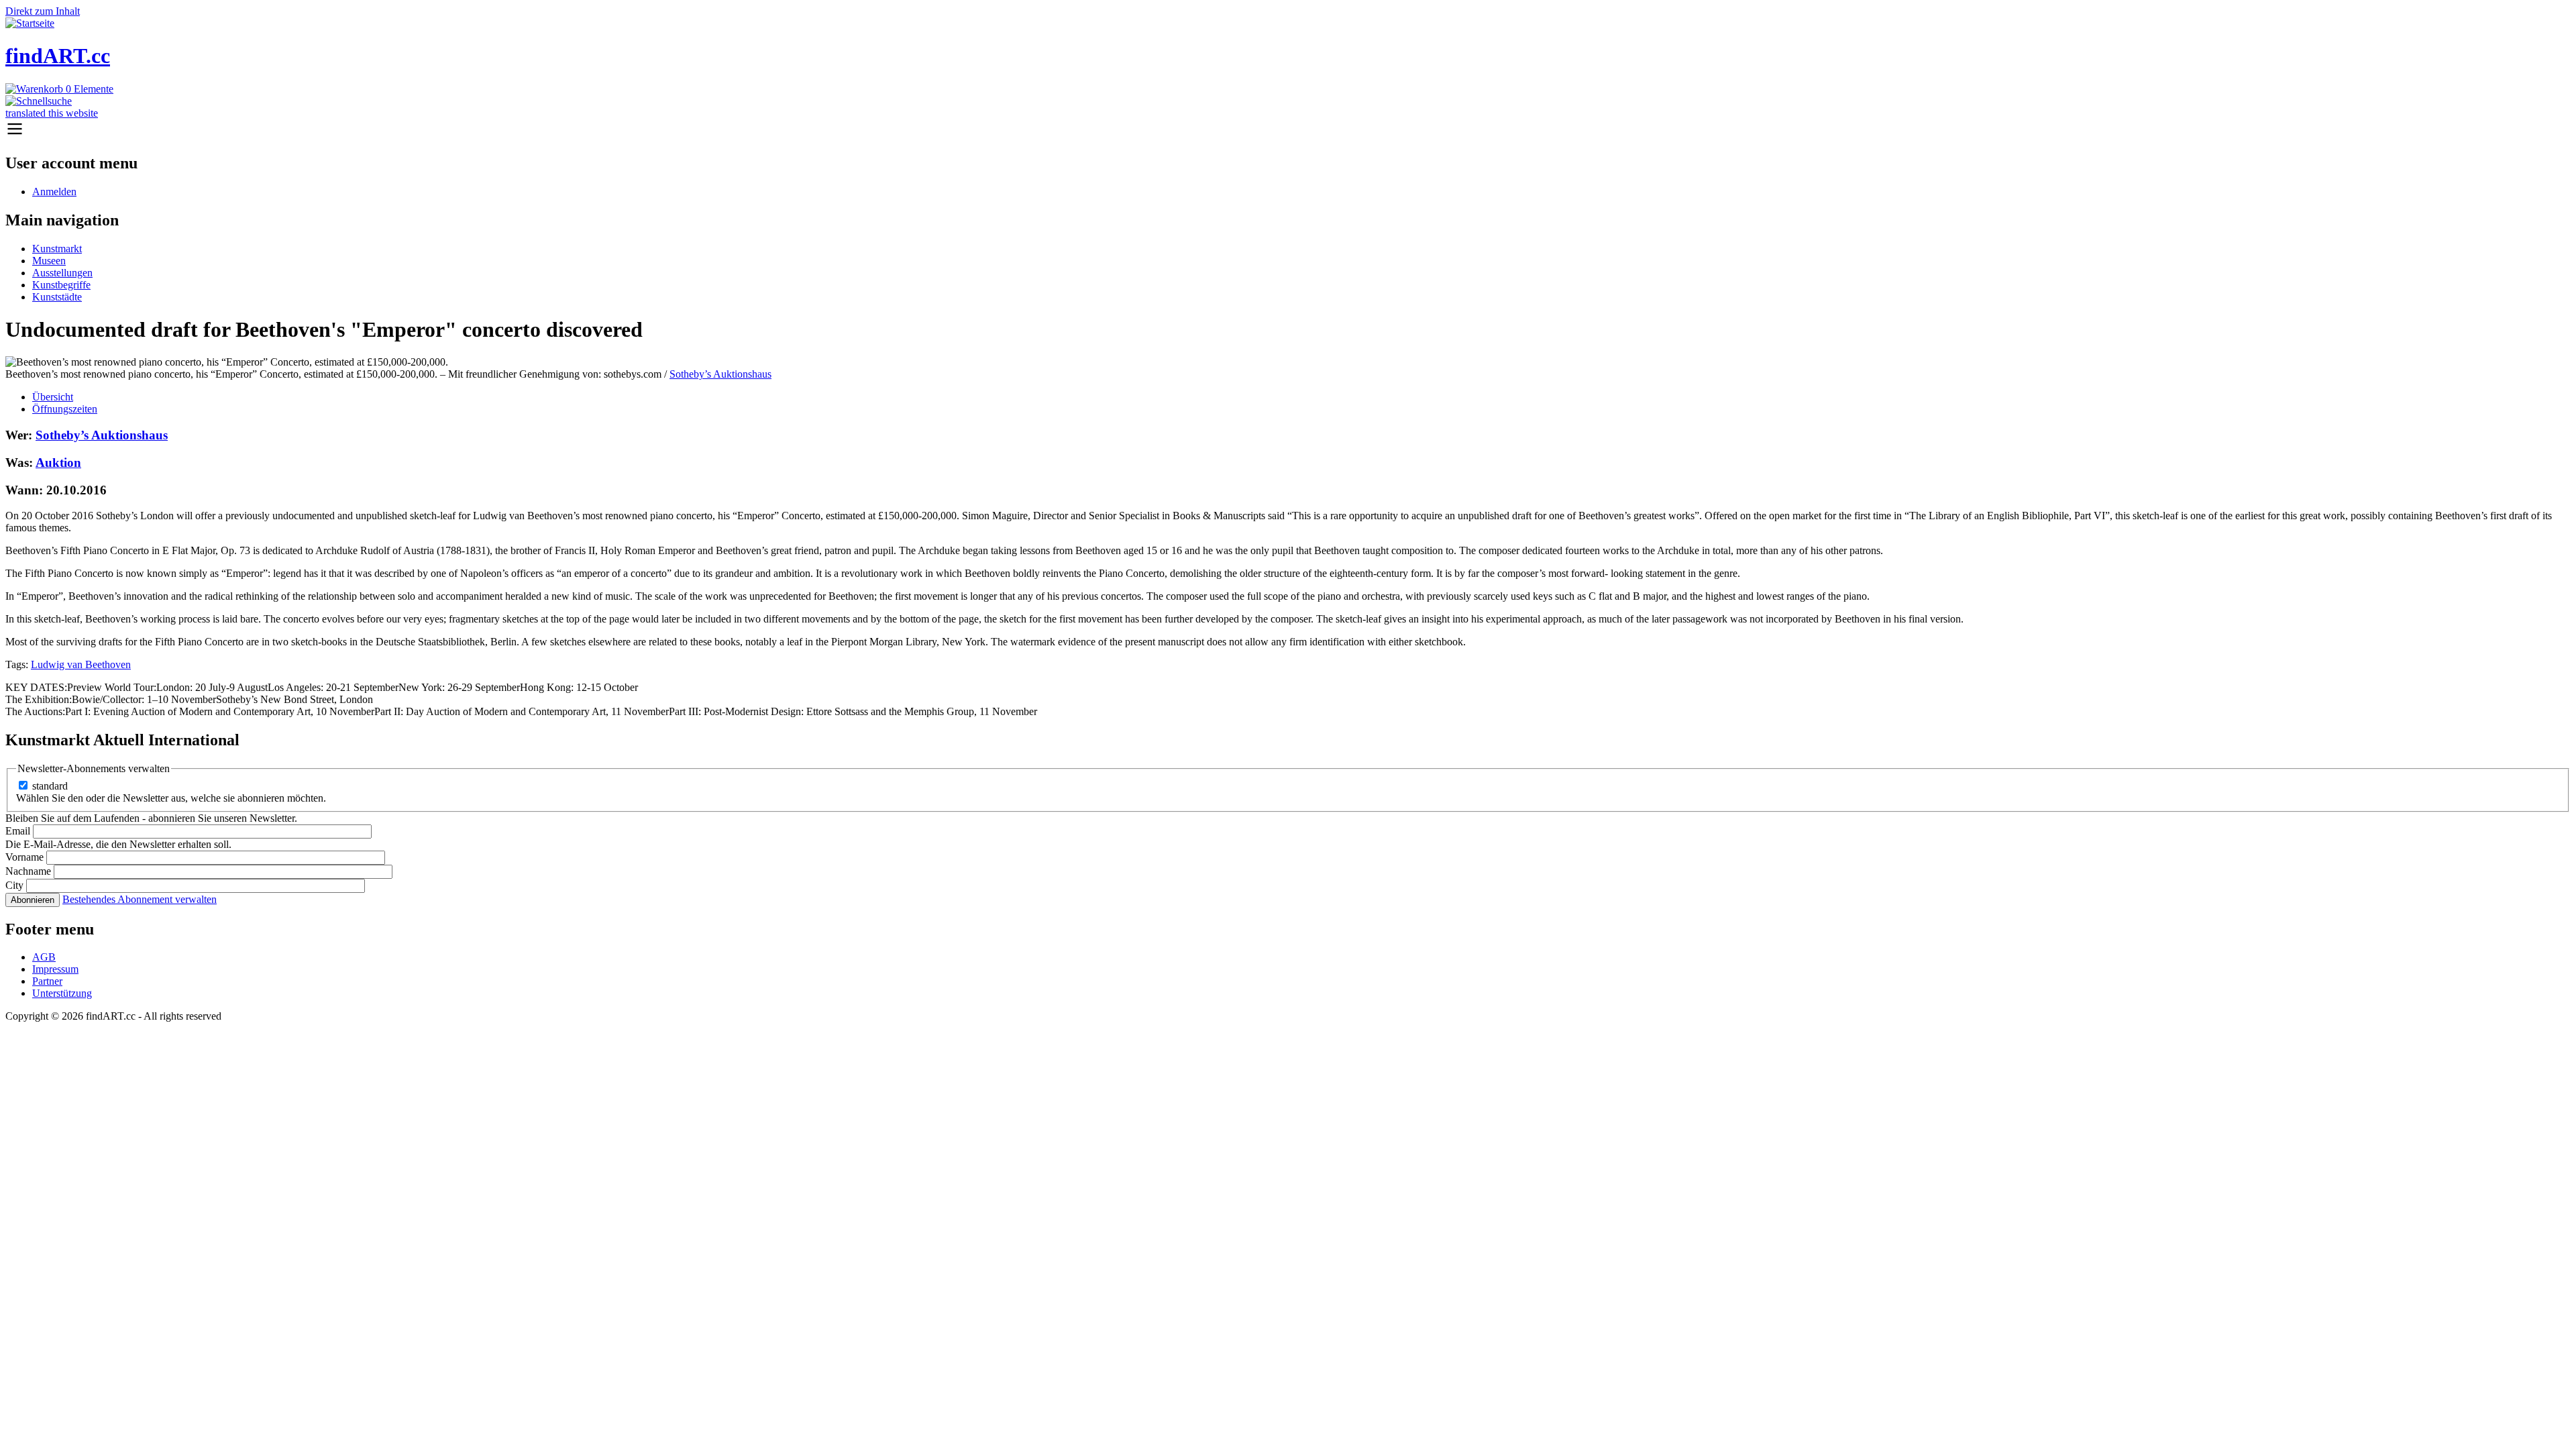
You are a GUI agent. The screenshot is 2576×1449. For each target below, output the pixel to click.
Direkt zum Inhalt (43, 11)
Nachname (28, 871)
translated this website (52, 113)
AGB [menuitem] (44, 957)
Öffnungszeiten (65, 409)
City (14, 885)
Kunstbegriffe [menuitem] (61, 285)
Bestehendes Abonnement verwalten (140, 899)
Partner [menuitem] (47, 981)
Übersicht (53, 397)
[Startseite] (30, 23)
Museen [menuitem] (49, 261)
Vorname (24, 857)
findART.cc (58, 56)
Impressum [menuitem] (55, 969)
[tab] (1301, 397)
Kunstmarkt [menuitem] (57, 249)
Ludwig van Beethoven (81, 664)
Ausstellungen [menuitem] (62, 273)
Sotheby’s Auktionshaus (720, 374)
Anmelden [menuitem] (54, 192)
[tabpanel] (1288, 549)
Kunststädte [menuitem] (57, 297)
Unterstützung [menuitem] (62, 993)
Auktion (58, 463)
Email (18, 831)
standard (50, 786)
